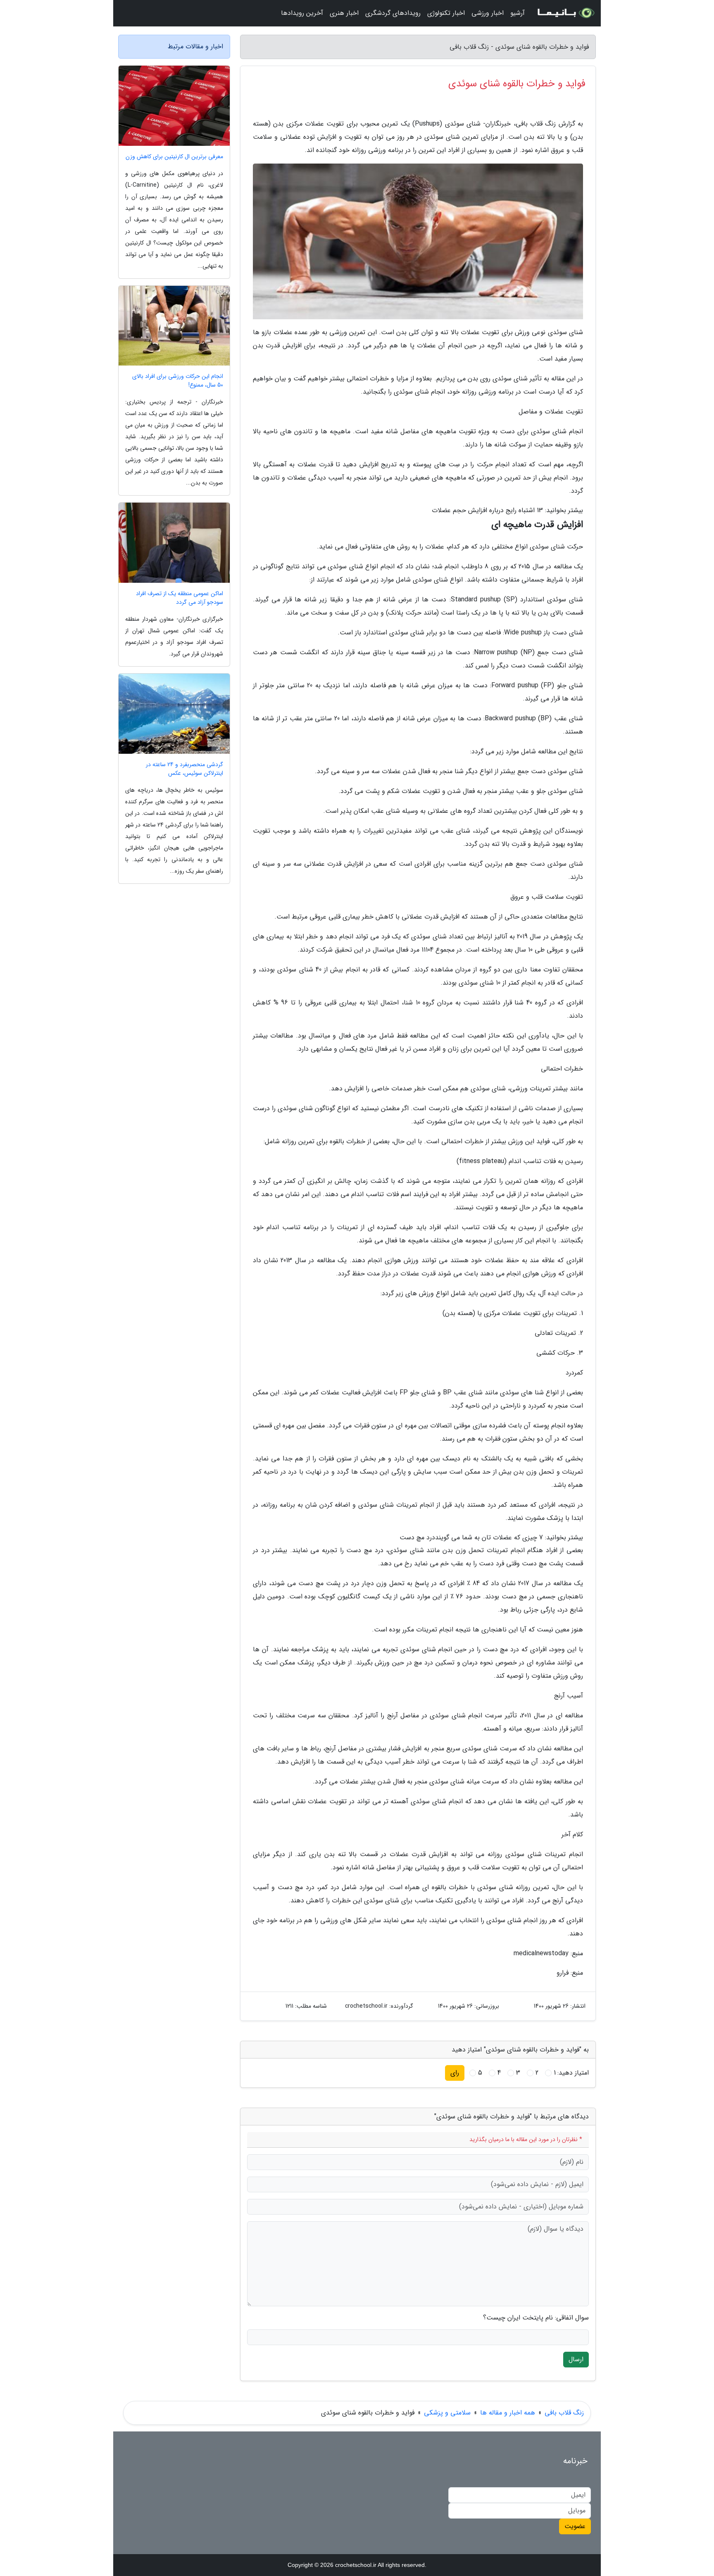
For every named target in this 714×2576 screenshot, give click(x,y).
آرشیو (518, 13)
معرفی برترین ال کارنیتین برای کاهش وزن (174, 157)
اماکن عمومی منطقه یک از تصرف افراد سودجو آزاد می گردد (180, 598)
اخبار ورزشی (488, 13)
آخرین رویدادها (302, 13)
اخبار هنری (344, 13)
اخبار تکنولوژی (446, 13)
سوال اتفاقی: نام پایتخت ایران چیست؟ (536, 2318)
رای (455, 2073)
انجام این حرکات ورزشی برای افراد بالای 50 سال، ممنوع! (178, 381)
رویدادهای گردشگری (393, 13)
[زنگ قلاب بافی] (565, 13)
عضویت (575, 2526)
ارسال (576, 2359)
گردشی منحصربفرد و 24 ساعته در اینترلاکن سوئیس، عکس (184, 769)
